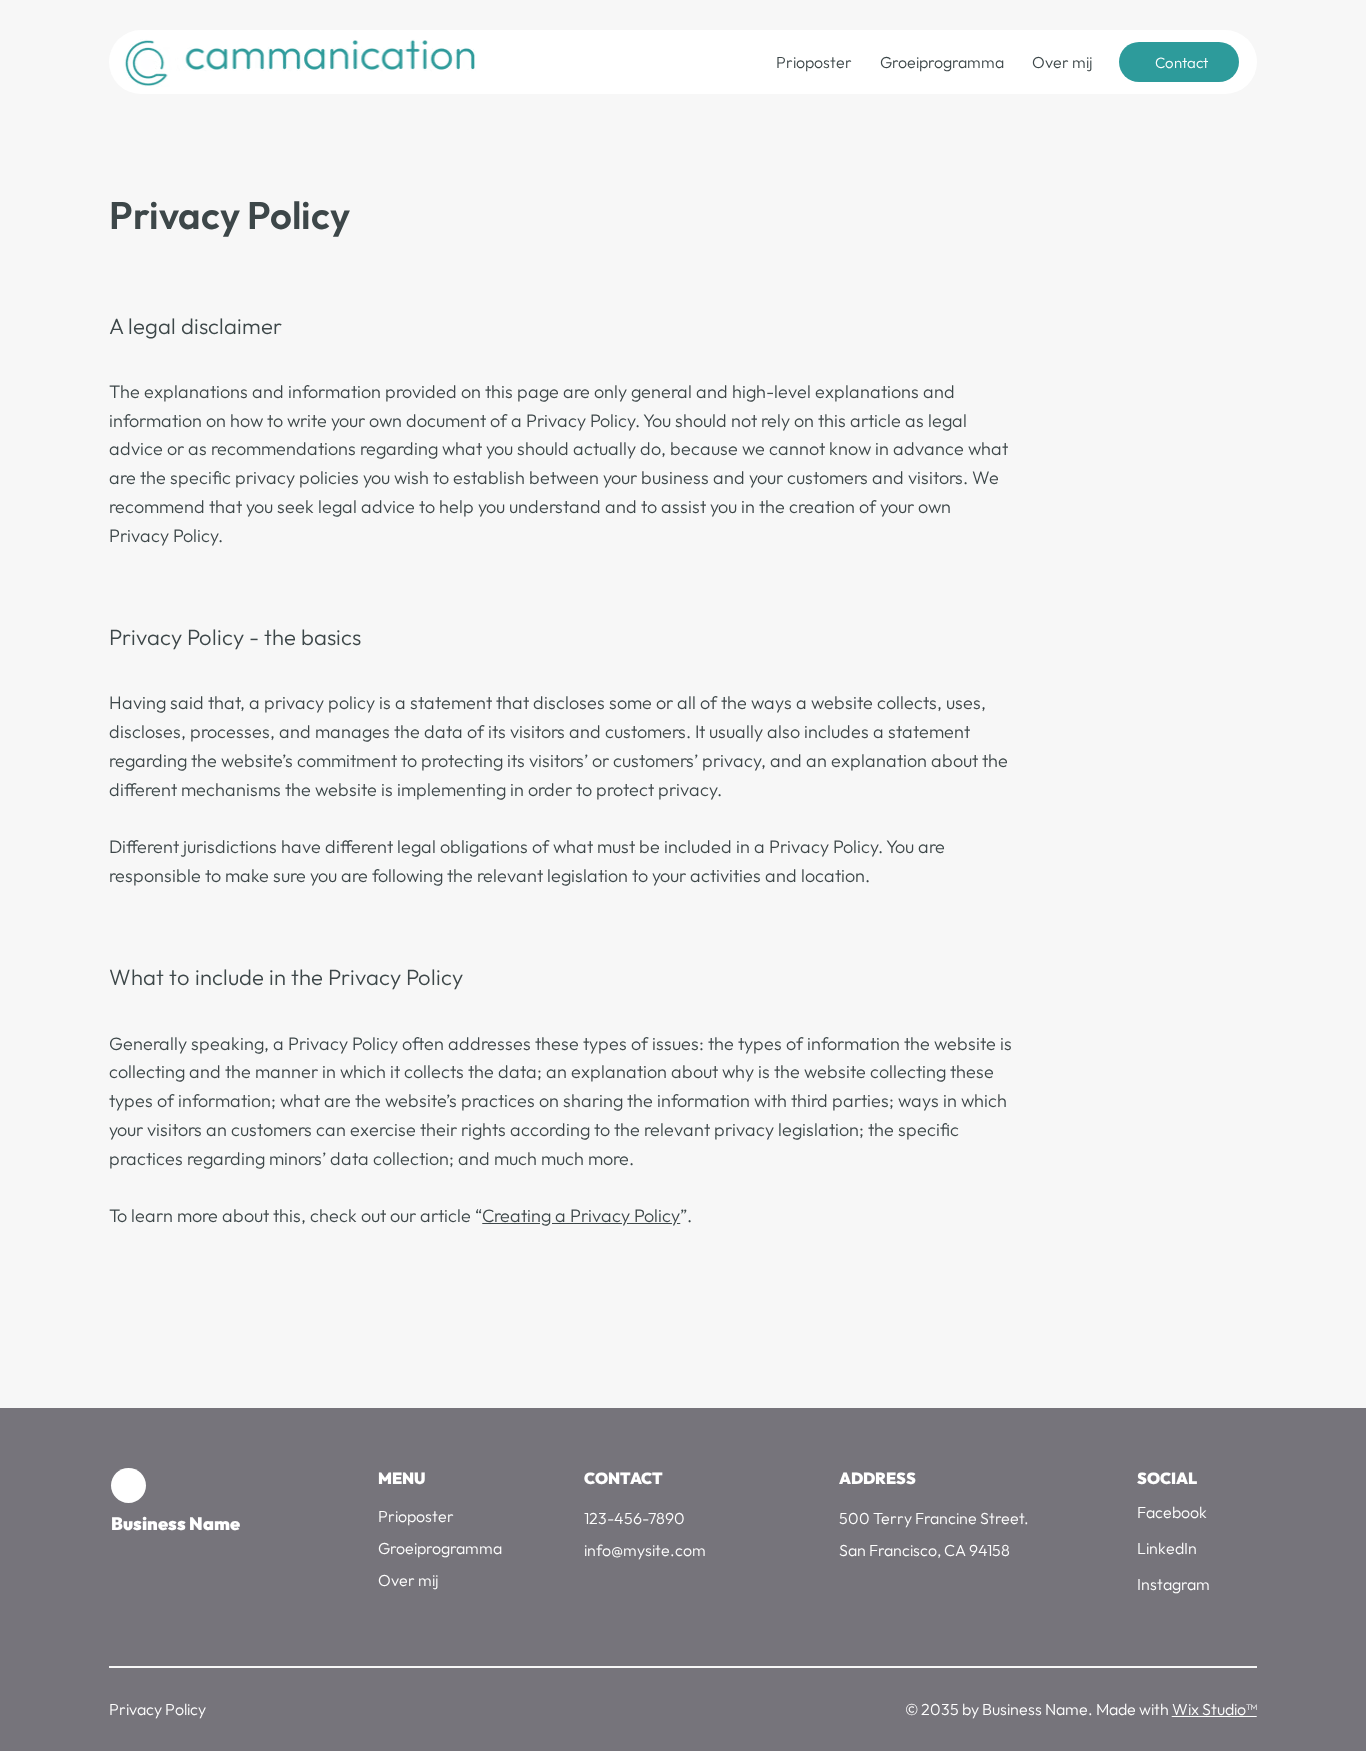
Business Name (175, 1523)
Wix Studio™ (1214, 1709)
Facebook (1172, 1512)
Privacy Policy (157, 1709)
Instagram (1173, 1584)
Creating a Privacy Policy (581, 1215)
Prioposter (416, 1516)
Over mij (408, 1580)
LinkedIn (1167, 1548)
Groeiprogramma (440, 1548)
